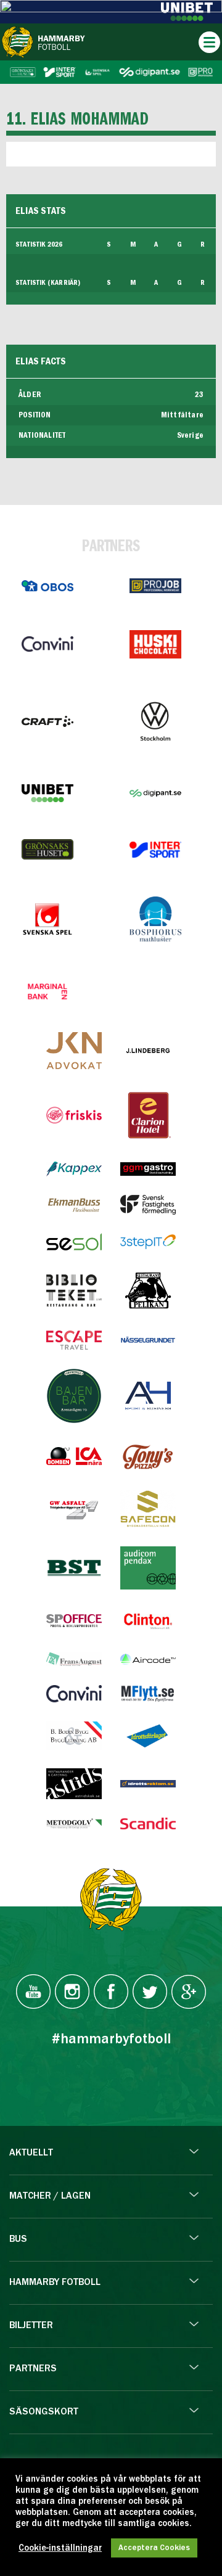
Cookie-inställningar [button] (60, 2548)
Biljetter (31, 2326)
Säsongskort (44, 2412)
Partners (33, 2369)
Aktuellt (31, 2153)
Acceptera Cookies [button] (154, 2548)
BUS (18, 2239)
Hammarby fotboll (55, 2283)
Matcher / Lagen (50, 2196)
